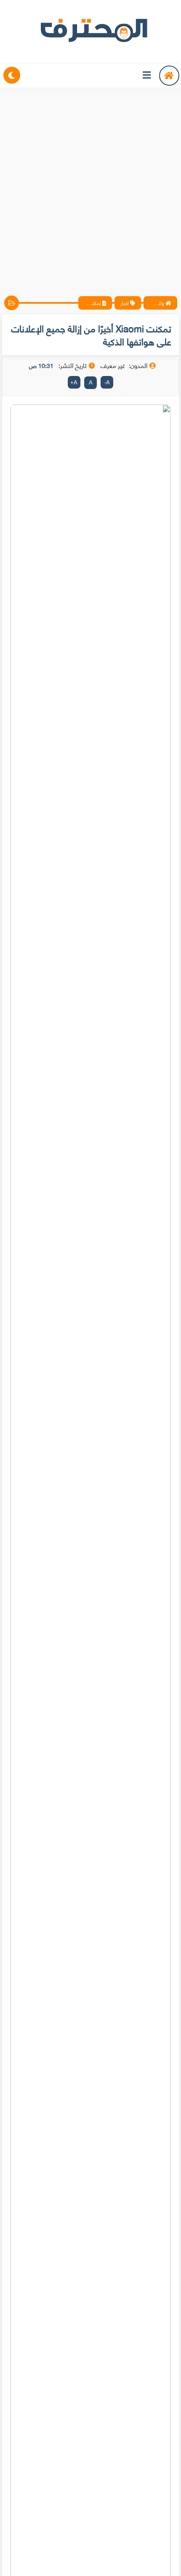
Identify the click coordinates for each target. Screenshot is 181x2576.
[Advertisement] (90, 185)
